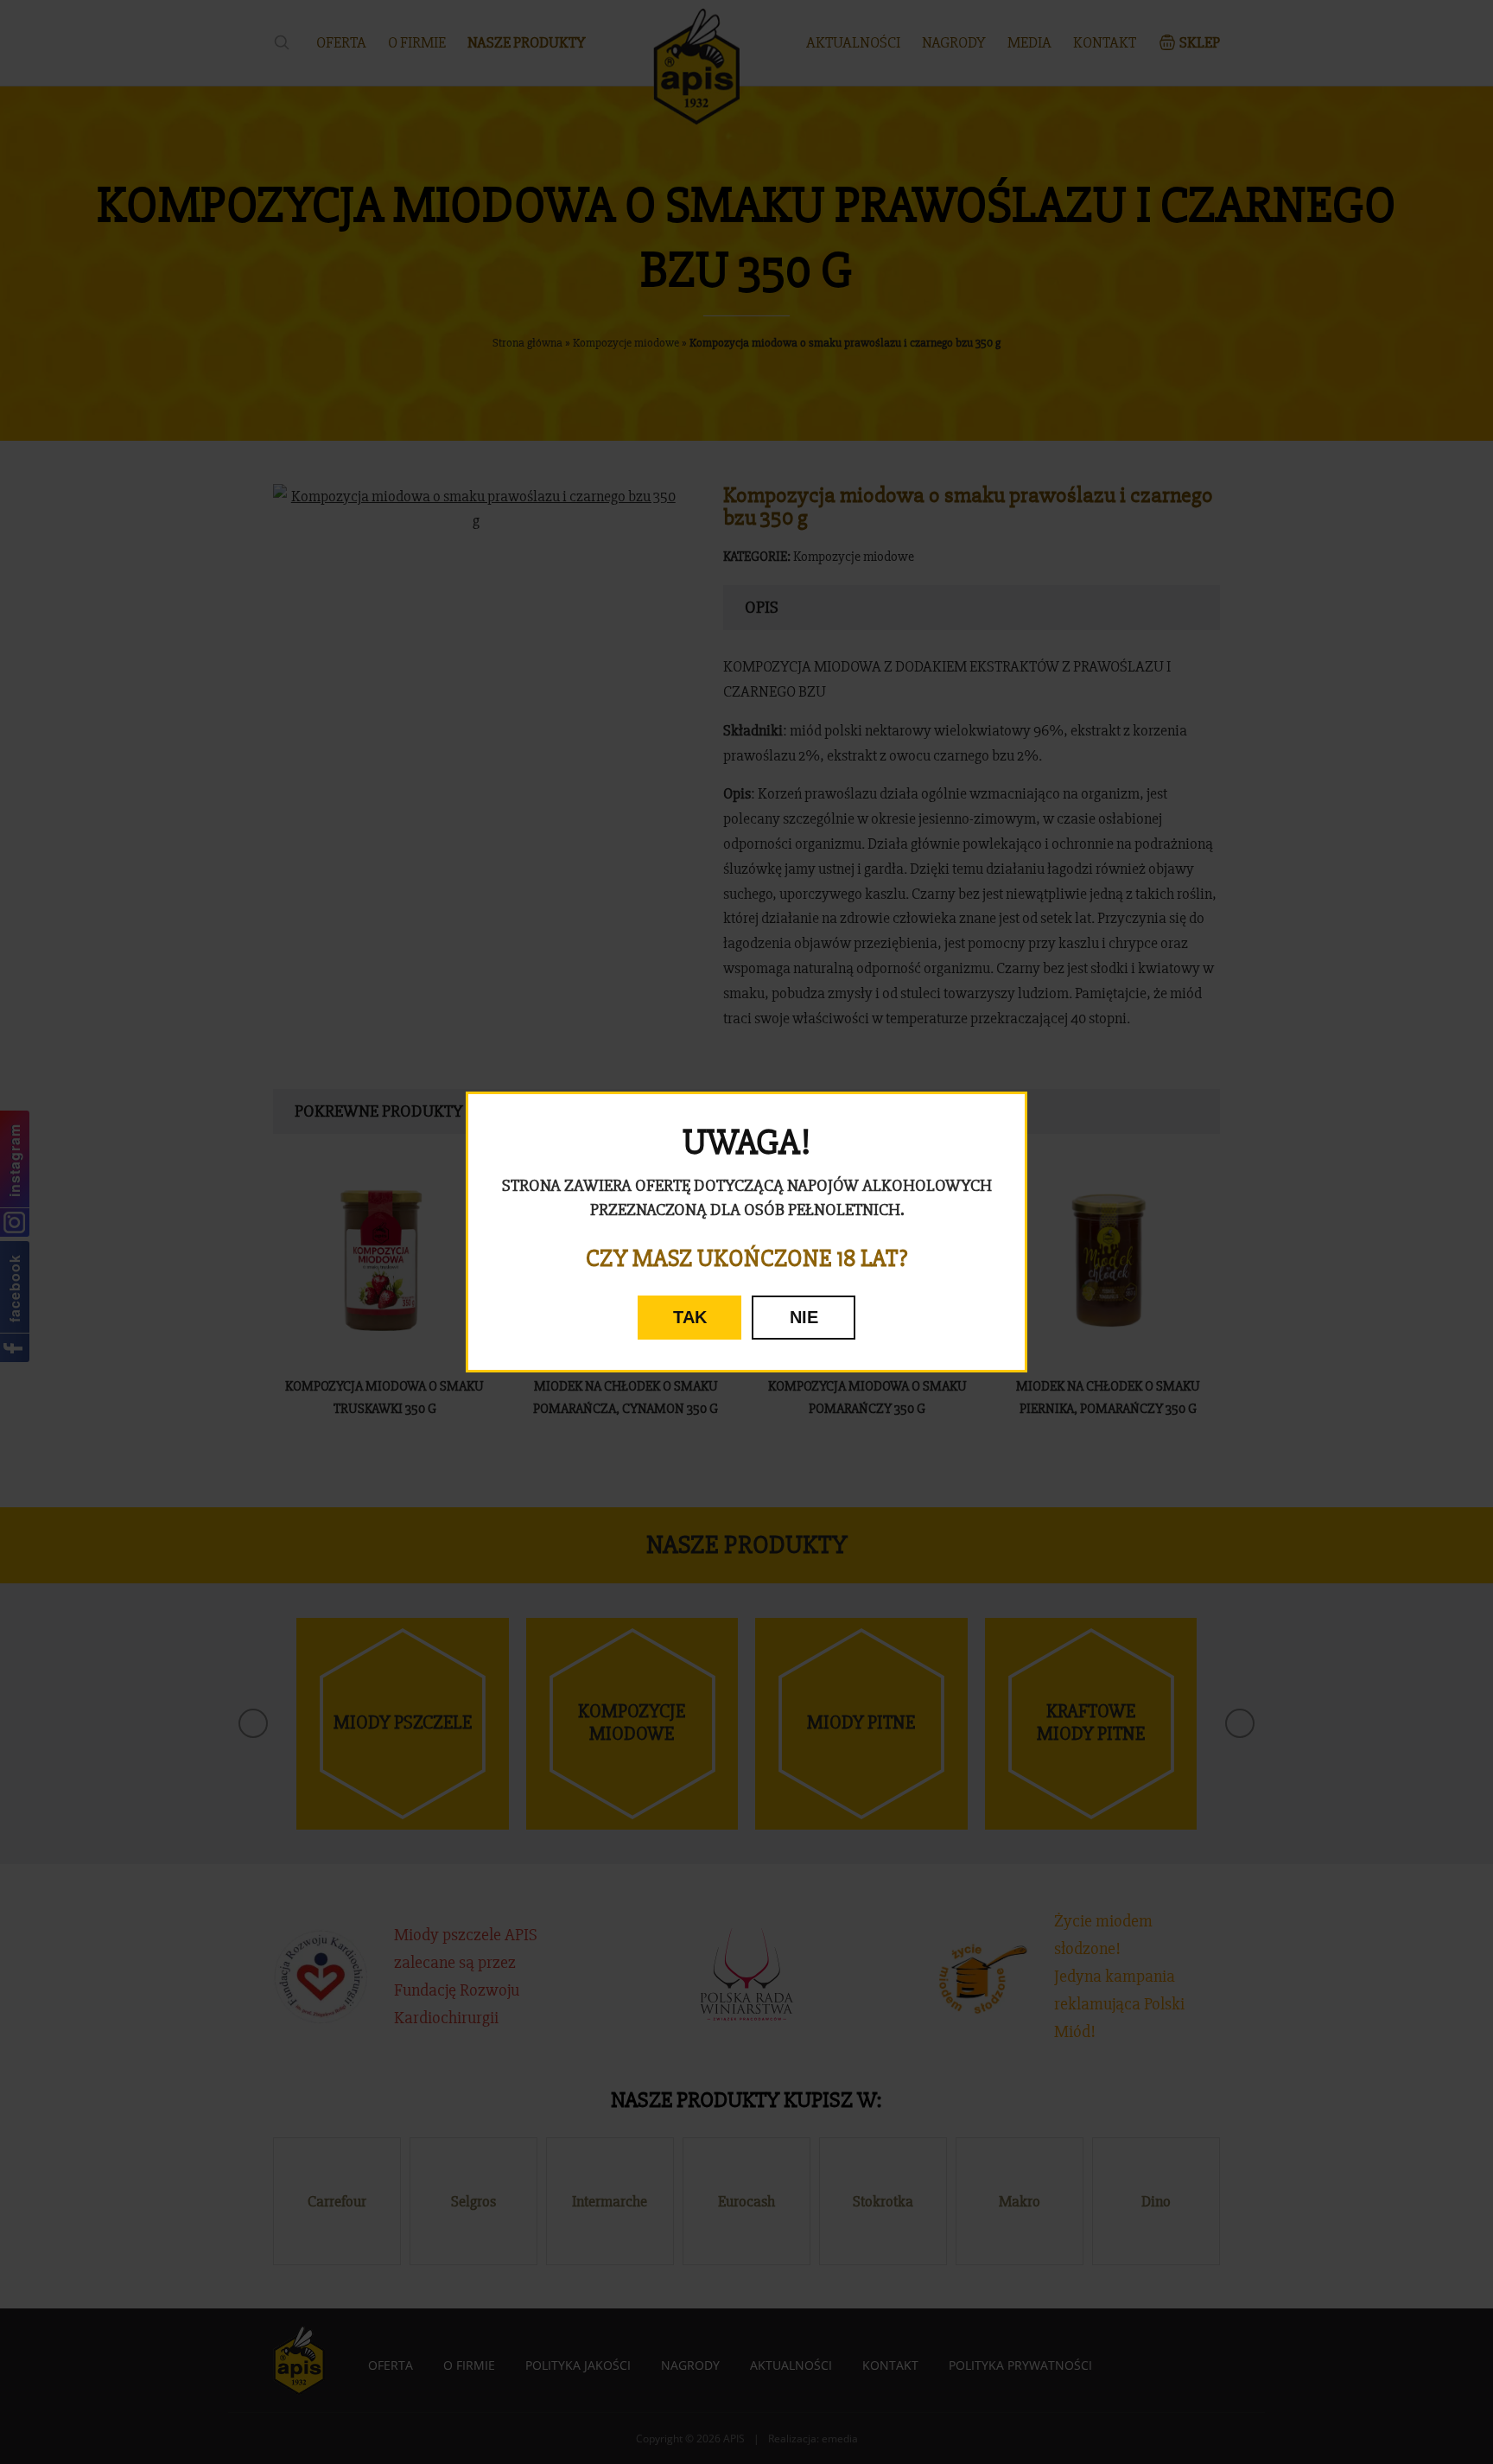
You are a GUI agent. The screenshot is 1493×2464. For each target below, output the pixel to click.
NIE (804, 1317)
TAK (690, 1317)
